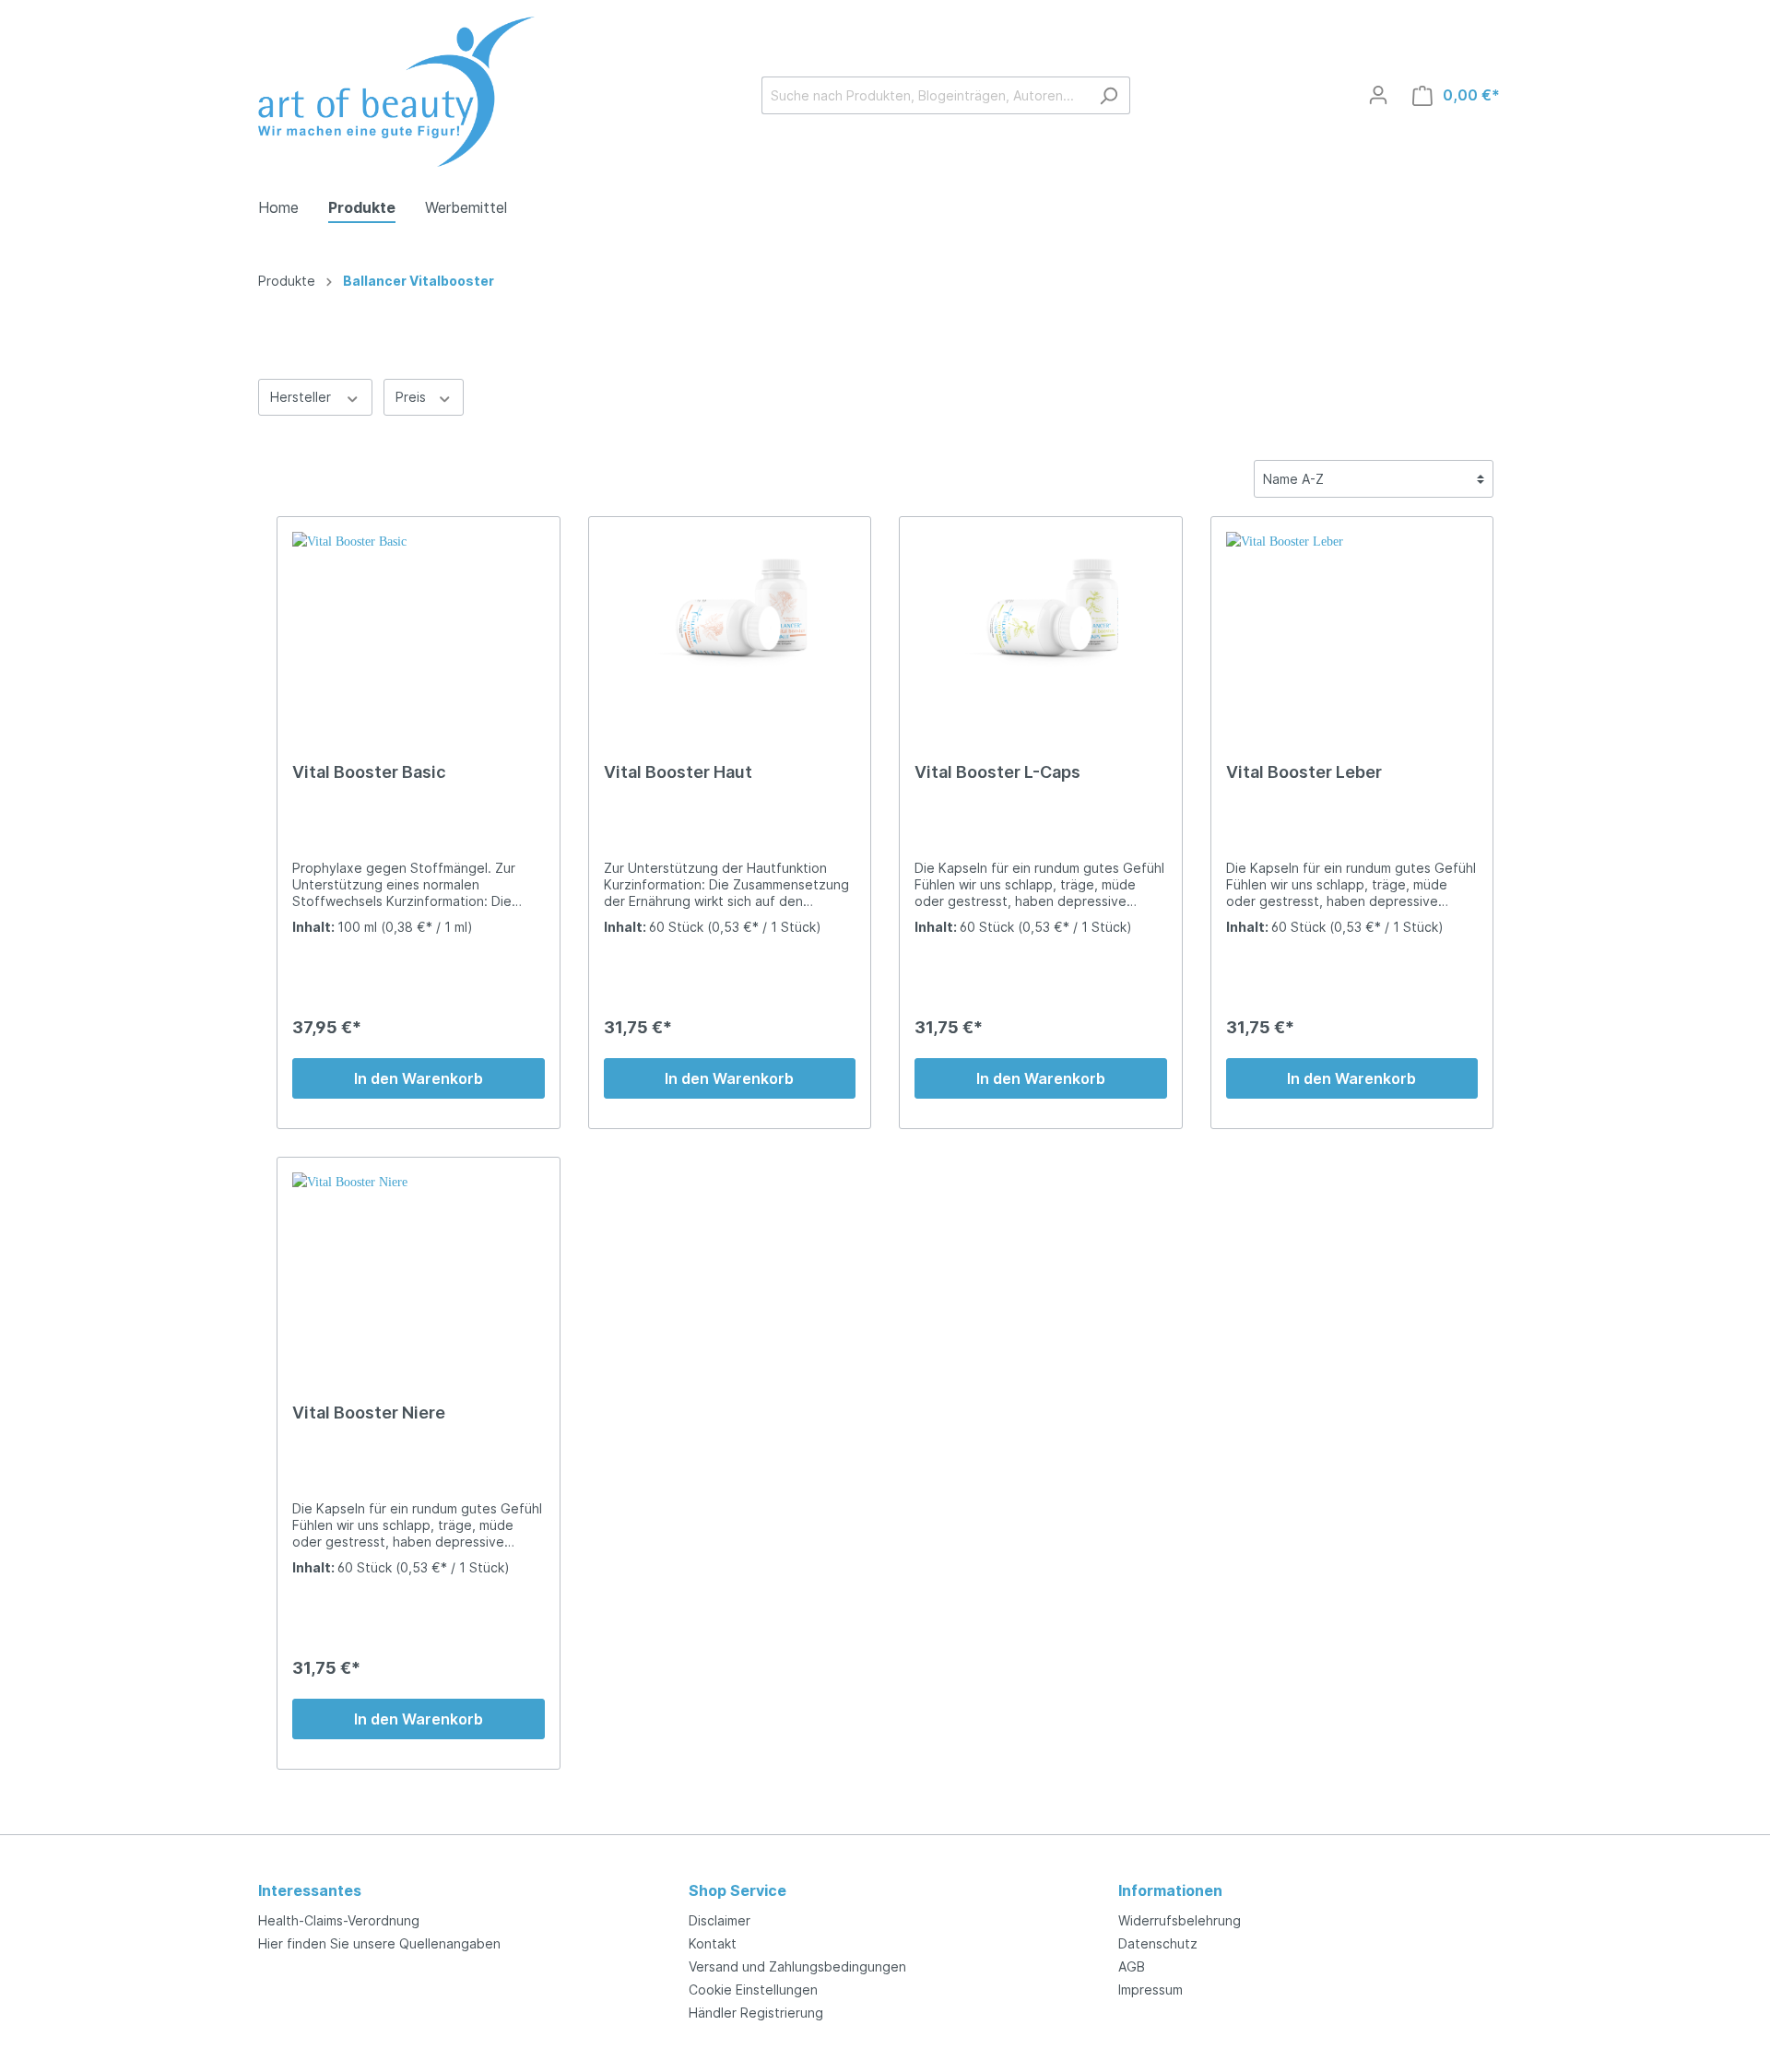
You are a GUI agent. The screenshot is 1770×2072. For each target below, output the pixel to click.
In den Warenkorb (419, 1078)
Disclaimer (720, 1920)
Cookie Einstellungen (753, 1990)
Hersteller (302, 397)
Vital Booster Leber (1304, 772)
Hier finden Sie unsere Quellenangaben (379, 1943)
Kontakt (713, 1943)
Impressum (1150, 1990)
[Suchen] (1109, 95)
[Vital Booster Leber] (1352, 624)
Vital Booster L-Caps (997, 772)
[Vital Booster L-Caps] (1041, 624)
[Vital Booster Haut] (730, 624)
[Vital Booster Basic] (419, 624)
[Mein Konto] (1378, 95)
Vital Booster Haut (678, 772)
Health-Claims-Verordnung (339, 1920)
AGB (1132, 1966)
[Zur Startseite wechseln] (396, 92)
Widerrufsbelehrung (1180, 1920)
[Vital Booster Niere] (419, 1265)
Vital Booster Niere (369, 1413)
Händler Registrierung (756, 2013)
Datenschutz (1158, 1943)
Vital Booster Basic (369, 772)
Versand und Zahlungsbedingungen (797, 1966)
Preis (413, 397)
